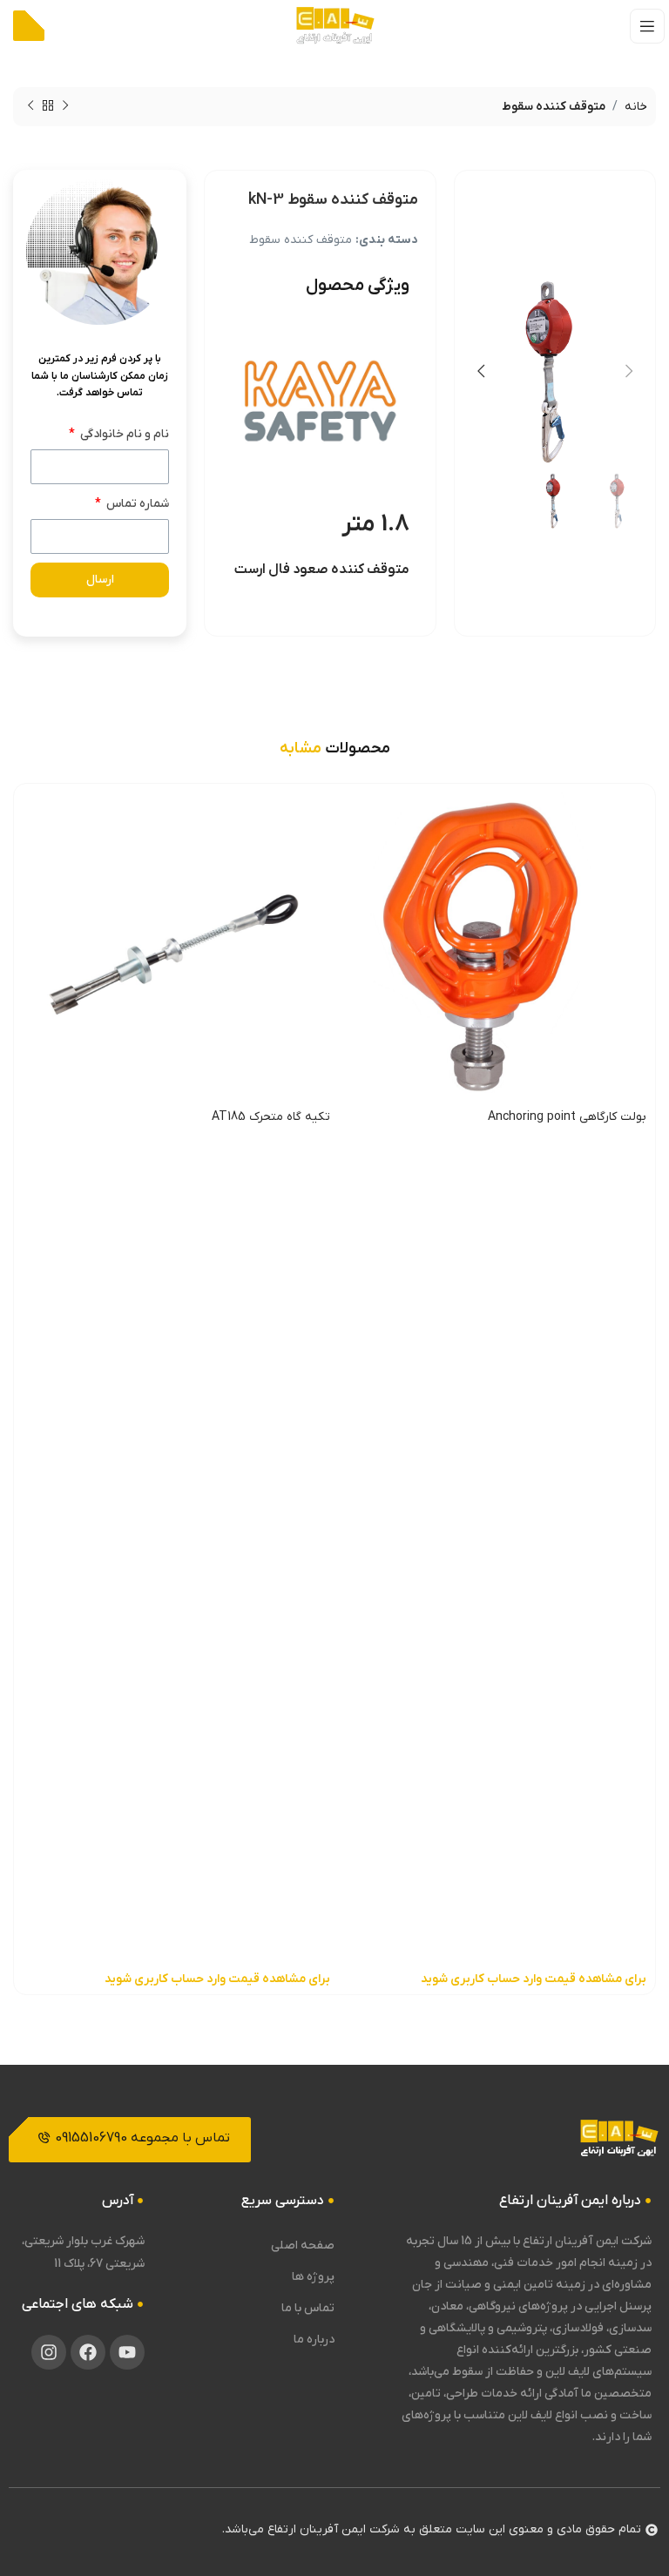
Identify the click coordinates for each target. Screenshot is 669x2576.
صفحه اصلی (303, 2246)
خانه (636, 107)
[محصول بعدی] (30, 106)
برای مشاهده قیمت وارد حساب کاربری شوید (534, 1979)
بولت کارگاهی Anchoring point (567, 1117)
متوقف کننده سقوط (554, 107)
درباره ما (314, 2340)
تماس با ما (308, 2308)
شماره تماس (136, 504)
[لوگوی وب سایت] (335, 26)
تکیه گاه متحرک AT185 (271, 1117)
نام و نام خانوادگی (123, 434)
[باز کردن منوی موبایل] (647, 26)
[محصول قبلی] (65, 106)
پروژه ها (313, 2277)
